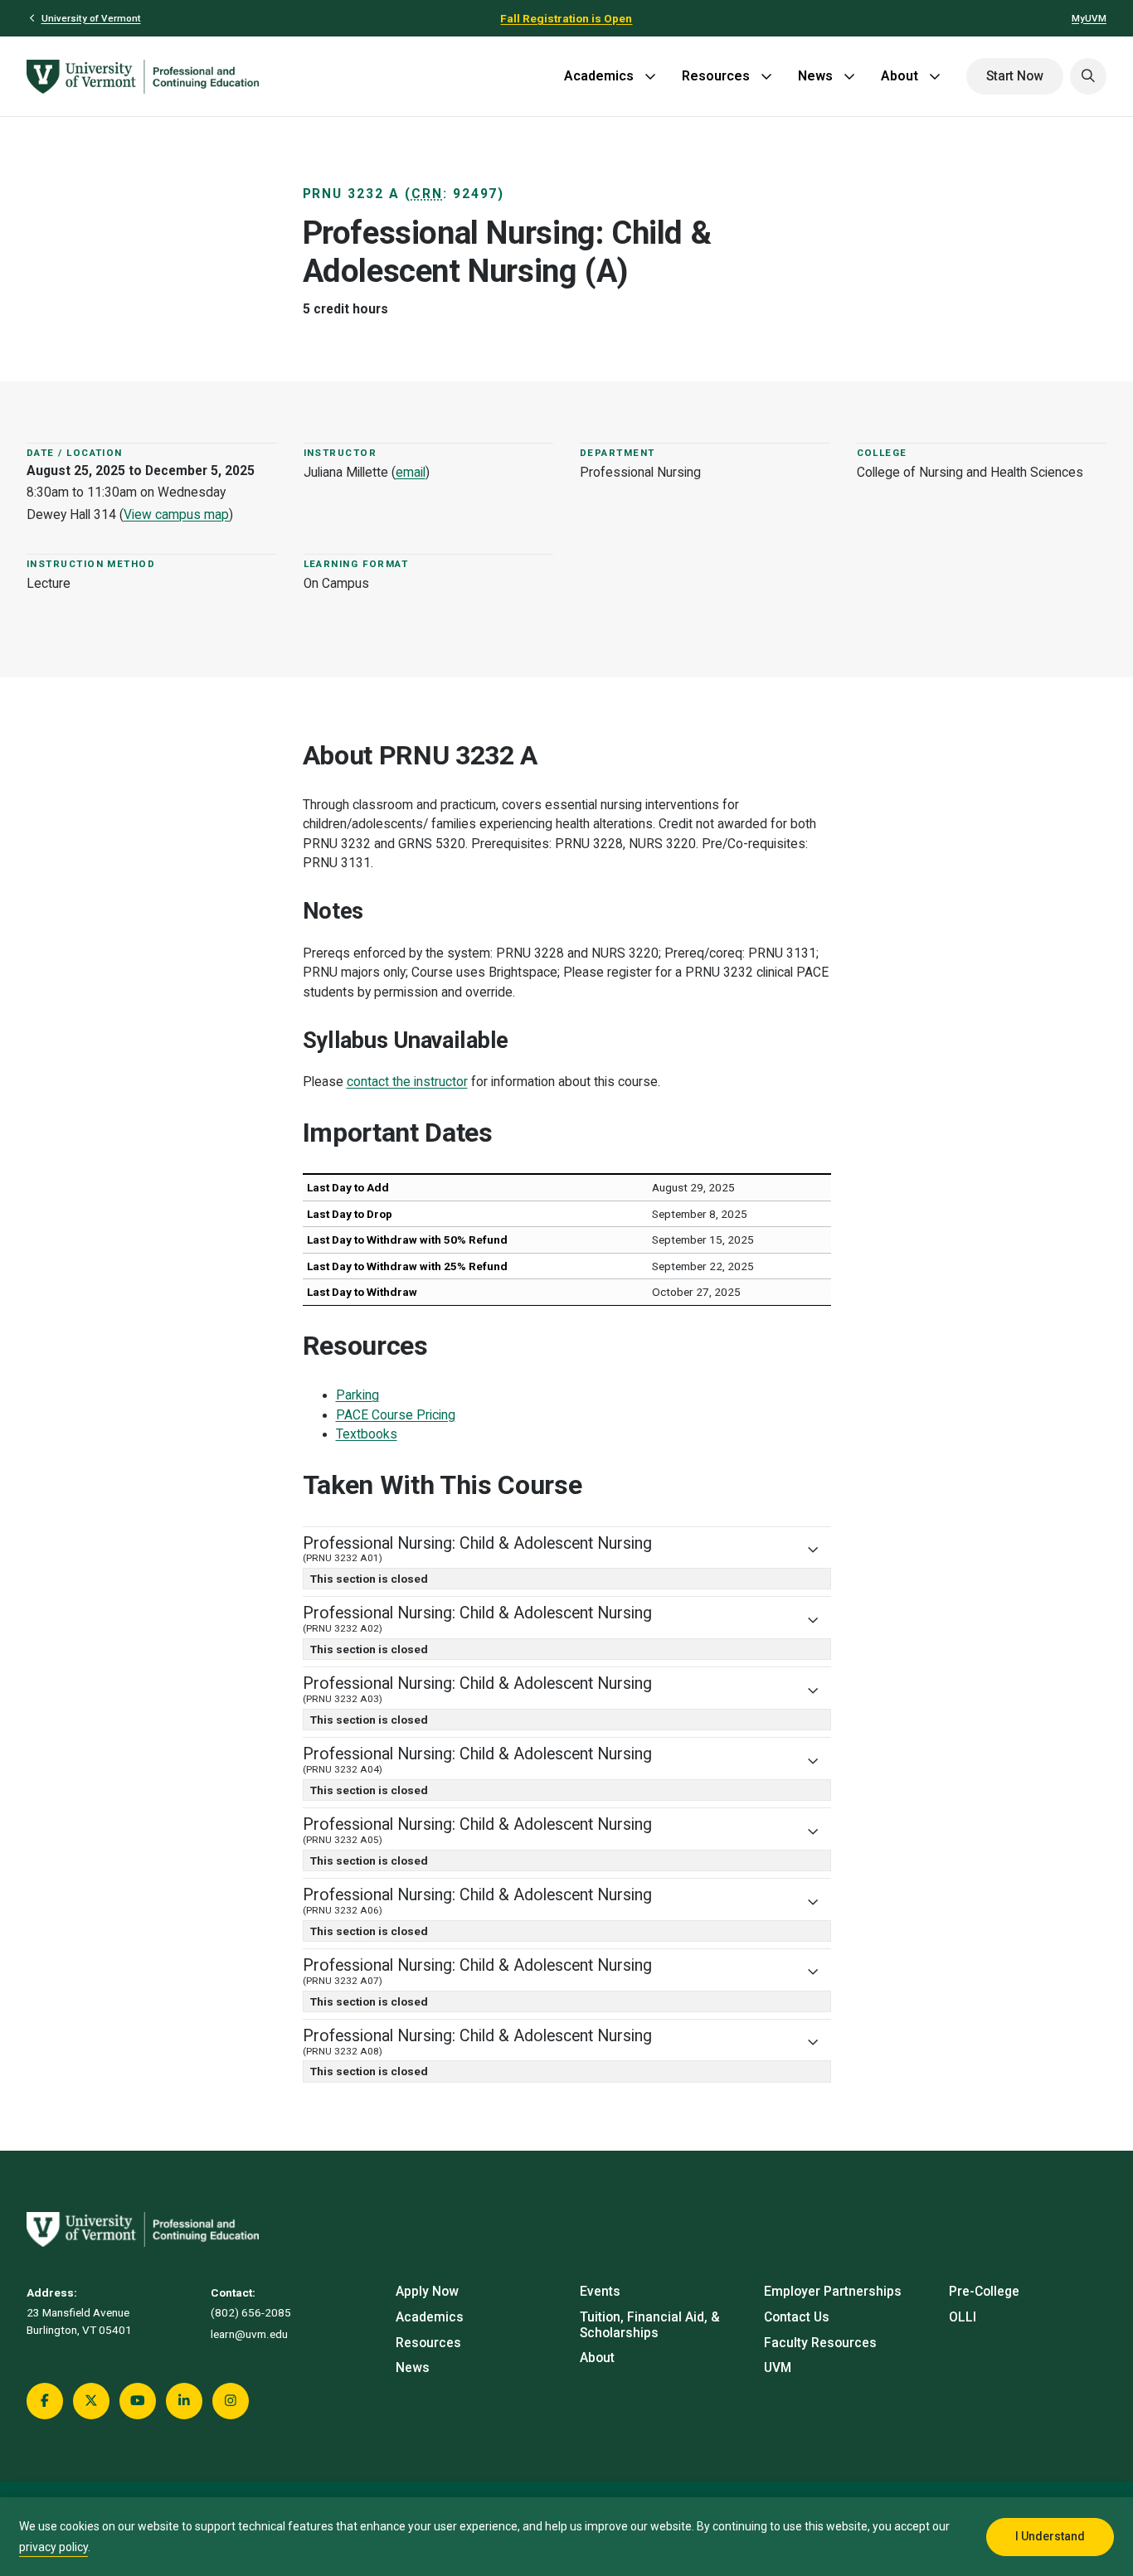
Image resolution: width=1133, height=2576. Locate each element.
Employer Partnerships (833, 2292)
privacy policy (53, 2547)
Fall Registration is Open (566, 18)
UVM (778, 2368)
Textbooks (367, 1434)
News (815, 76)
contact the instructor (407, 1082)
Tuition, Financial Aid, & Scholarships (650, 2325)
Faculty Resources (820, 2343)
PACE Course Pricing (396, 1415)
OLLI (963, 2317)
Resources (716, 76)
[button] (1088, 76)
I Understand (1050, 2536)
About (900, 76)
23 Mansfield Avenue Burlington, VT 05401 (79, 2321)
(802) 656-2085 (251, 2312)
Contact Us (797, 2317)
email (411, 473)
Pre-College (984, 2292)
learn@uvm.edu (249, 2334)
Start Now (1015, 76)
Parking (357, 1395)
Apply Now (427, 2292)
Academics (599, 76)
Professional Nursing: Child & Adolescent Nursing (477, 1549)
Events (600, 2292)
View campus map (176, 515)
